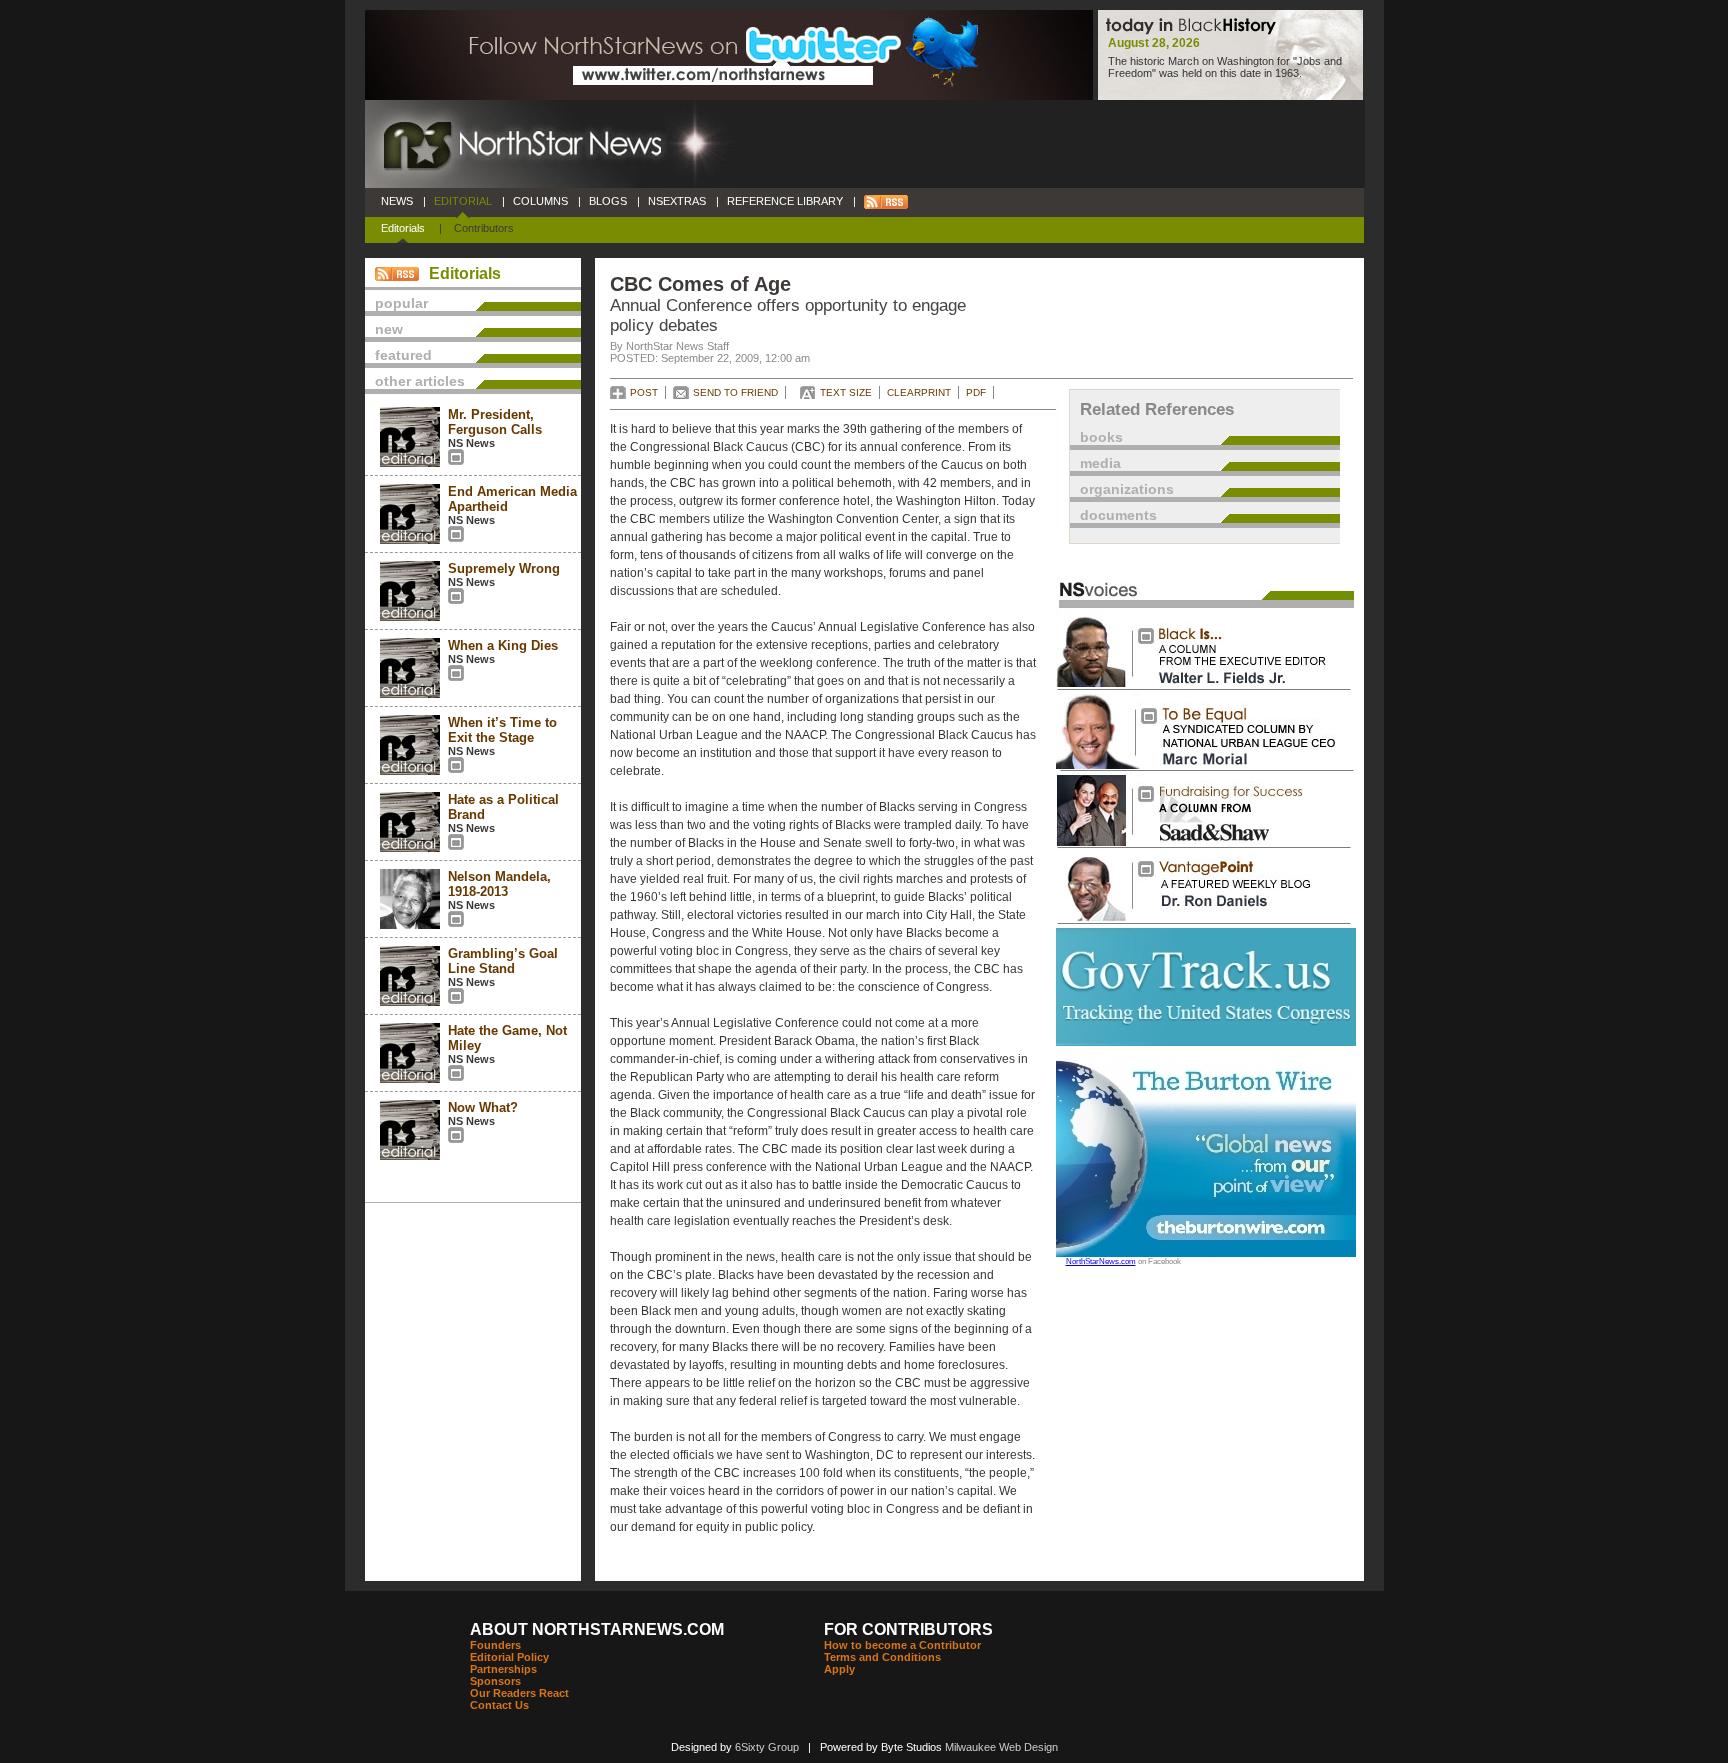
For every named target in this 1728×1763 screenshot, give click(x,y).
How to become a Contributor (902, 1645)
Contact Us (499, 1705)
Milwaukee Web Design (1001, 1747)
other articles (420, 381)
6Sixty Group (767, 1747)
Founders (495, 1645)
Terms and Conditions (882, 1657)
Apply (839, 1669)
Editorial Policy (509, 1657)
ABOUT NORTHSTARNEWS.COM (597, 1629)
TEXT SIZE (846, 392)
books (1101, 437)
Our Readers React (519, 1693)
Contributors (484, 228)
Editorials (403, 228)
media (1100, 463)
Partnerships (503, 1669)
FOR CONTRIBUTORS (908, 1629)
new (389, 329)
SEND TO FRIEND (735, 392)
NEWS (397, 201)
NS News (471, 443)
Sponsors (495, 1681)
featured (403, 355)
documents (1118, 515)
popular (401, 303)
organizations (1127, 489)
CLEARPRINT (919, 392)
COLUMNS (540, 201)
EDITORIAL (463, 201)
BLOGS (608, 201)
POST (644, 392)
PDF (976, 392)
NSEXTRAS (677, 201)
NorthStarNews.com (1101, 1261)
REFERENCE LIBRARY (785, 201)
